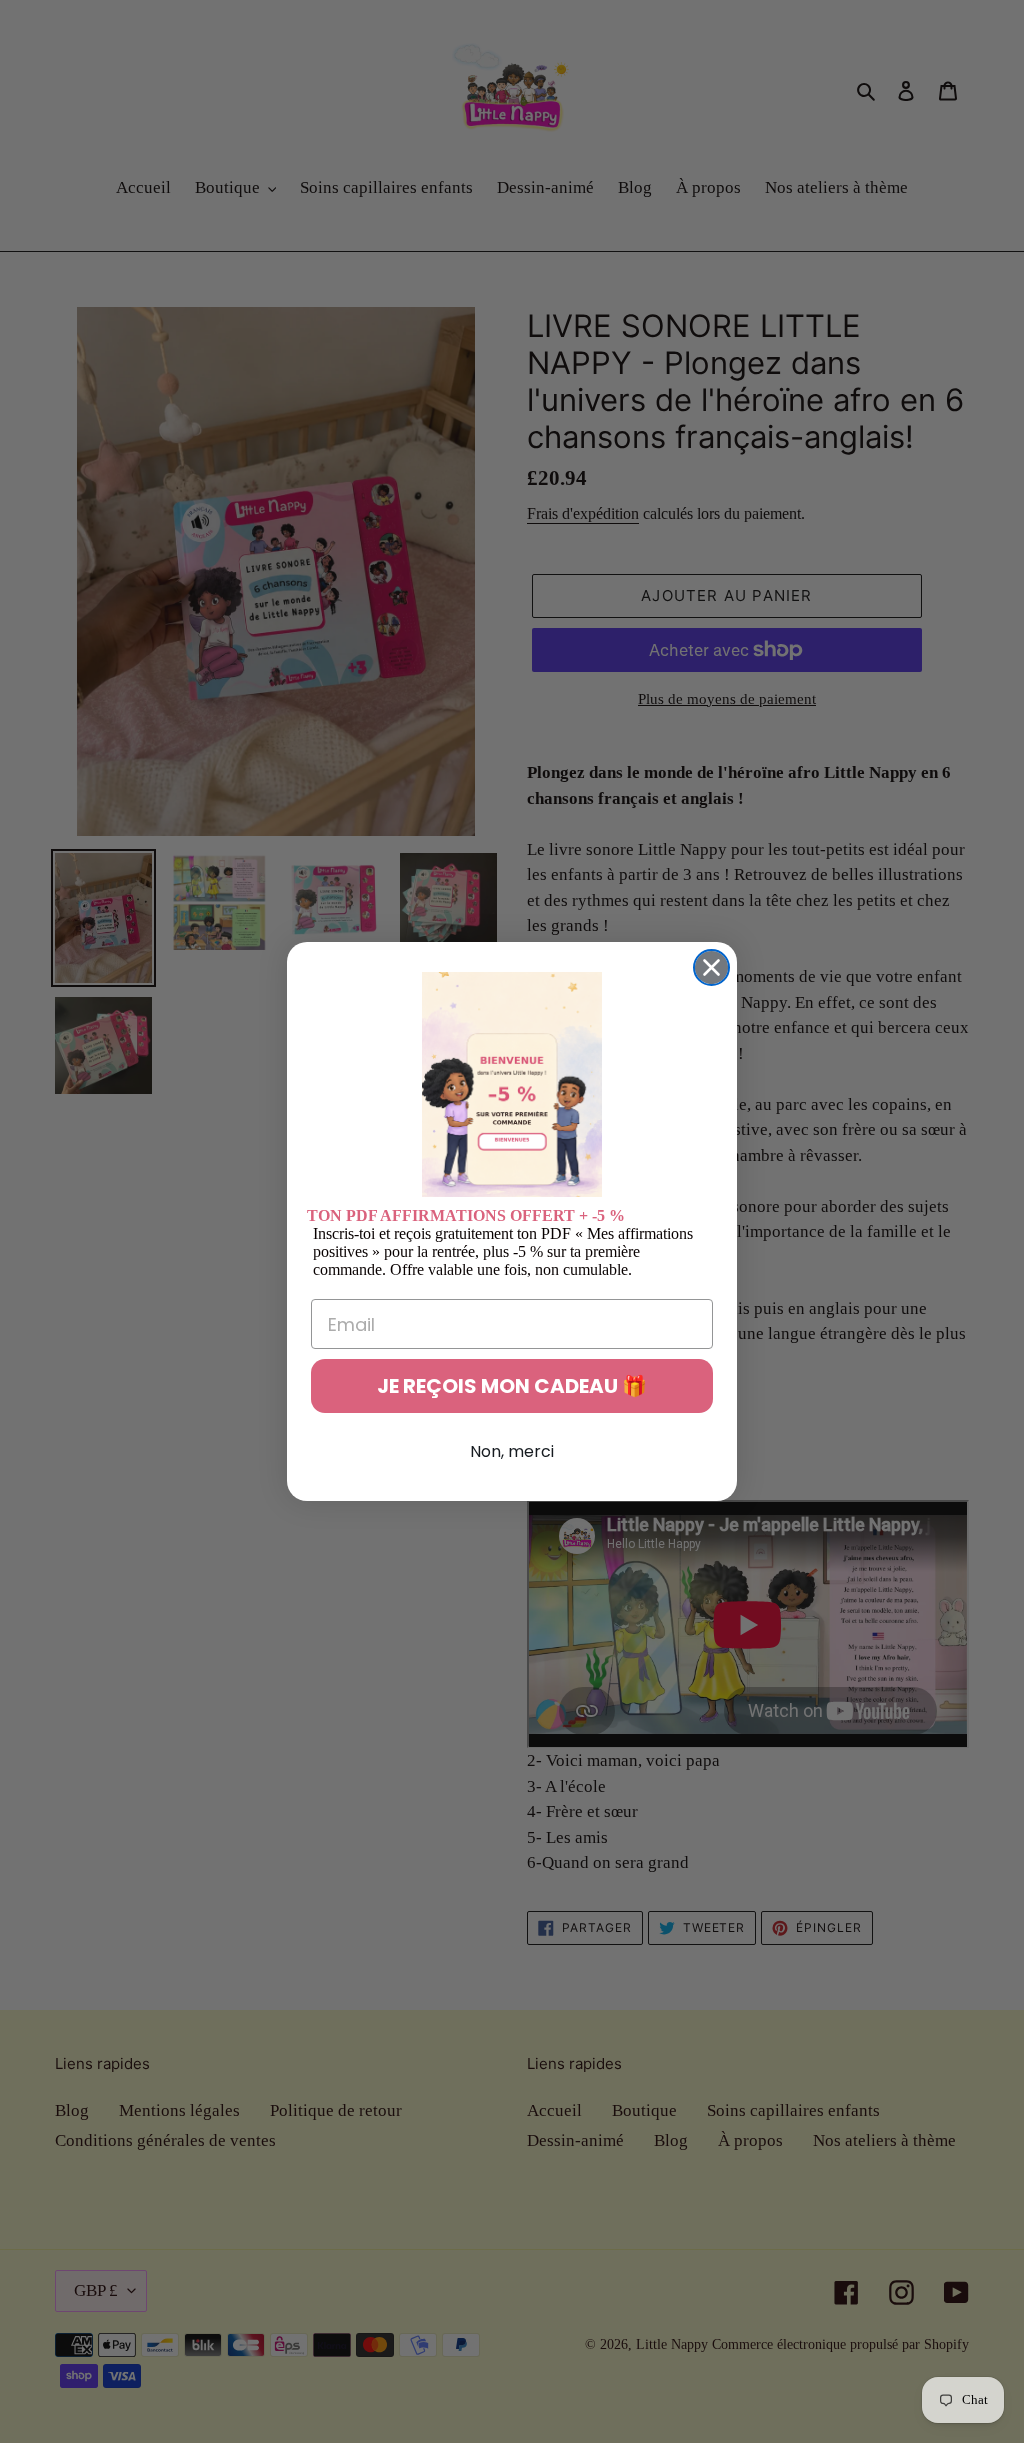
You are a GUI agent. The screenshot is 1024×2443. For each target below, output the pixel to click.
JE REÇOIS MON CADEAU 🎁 (512, 1386)
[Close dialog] (711, 967)
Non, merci (512, 1451)
